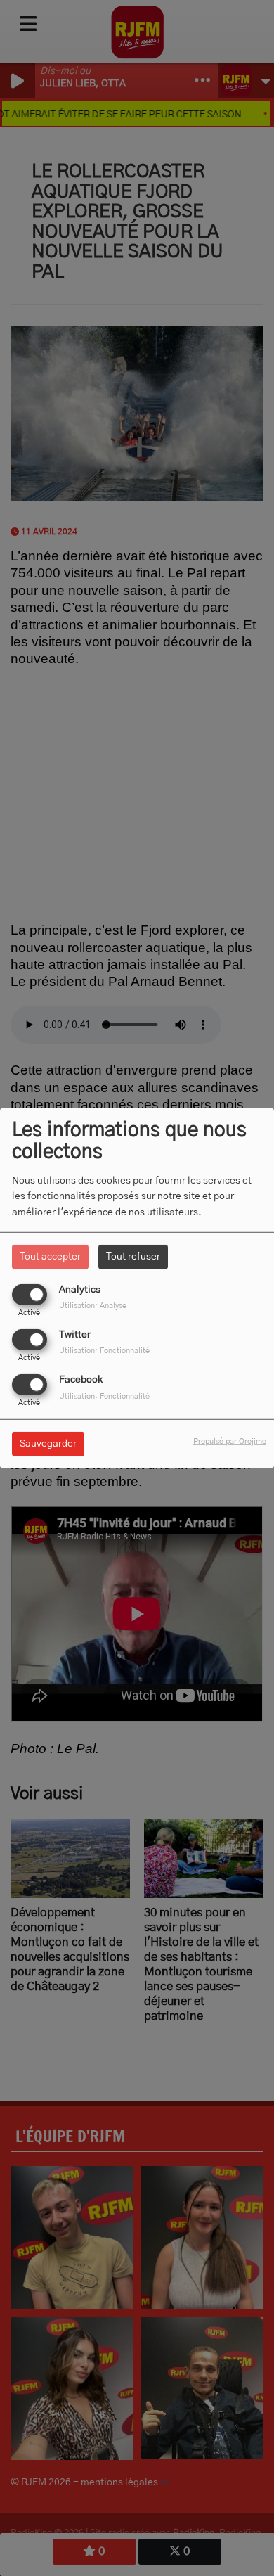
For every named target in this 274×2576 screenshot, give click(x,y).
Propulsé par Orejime (230, 1441)
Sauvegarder (48, 1444)
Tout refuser (133, 1256)
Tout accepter (50, 1256)
